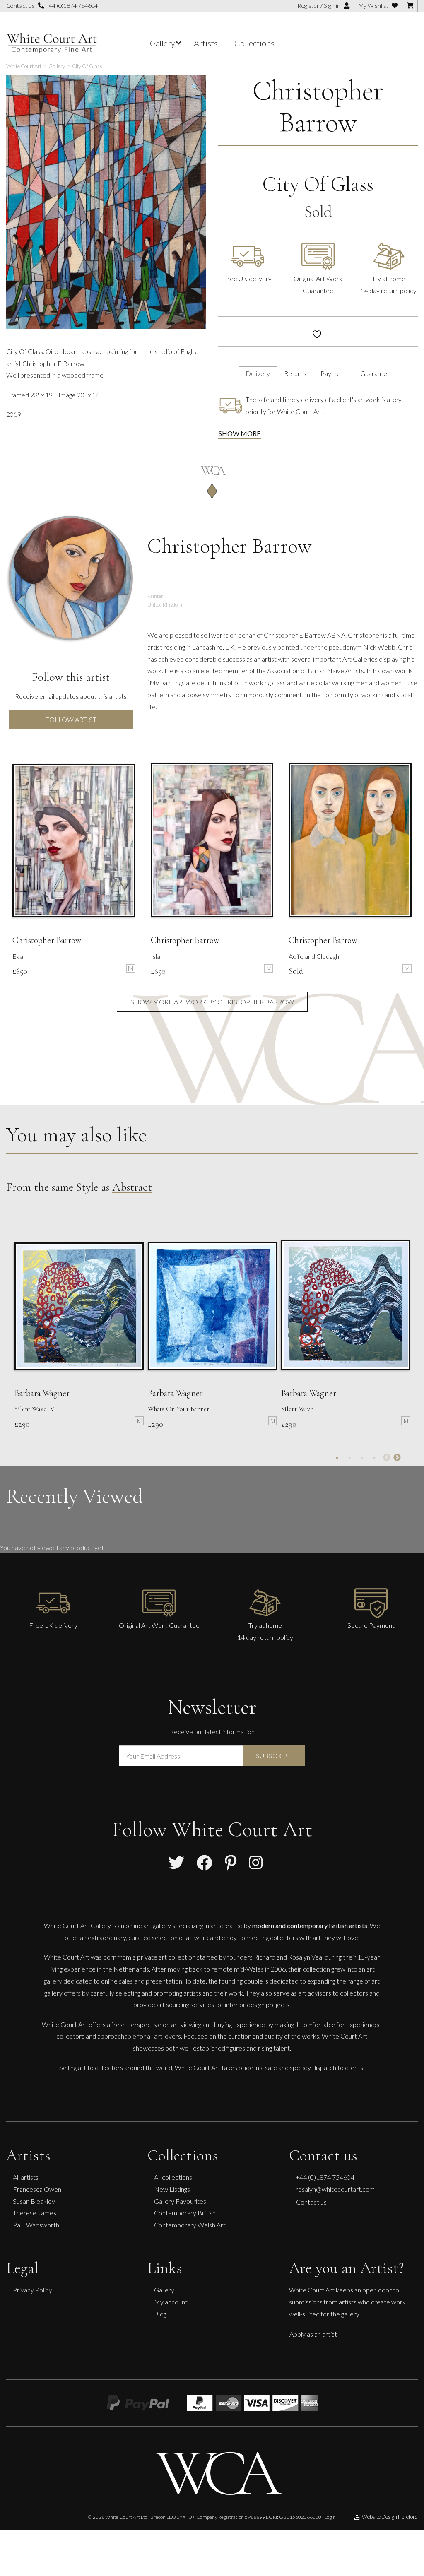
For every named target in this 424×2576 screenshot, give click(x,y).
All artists (26, 2177)
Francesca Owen (37, 2189)
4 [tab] (374, 1458)
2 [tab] (349, 1458)
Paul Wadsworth (36, 2225)
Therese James (35, 2213)
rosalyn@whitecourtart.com (335, 2189)
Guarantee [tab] (376, 373)
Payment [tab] (333, 373)
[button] (195, 87)
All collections (173, 2177)
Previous (387, 1458)
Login (330, 2517)
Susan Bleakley (34, 2201)
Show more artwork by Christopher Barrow (212, 1002)
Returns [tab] (295, 373)
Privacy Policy (33, 2290)
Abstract (132, 1187)
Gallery (164, 2290)
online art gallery (148, 1925)
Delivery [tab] (258, 373)
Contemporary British (185, 2213)
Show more (240, 433)
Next (397, 1458)
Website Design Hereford (390, 2517)
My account (171, 2302)
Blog (160, 2314)
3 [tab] (362, 1458)
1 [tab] (337, 1458)
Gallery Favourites (180, 2201)
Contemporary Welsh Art (190, 2225)
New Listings (172, 2189)
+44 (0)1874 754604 (71, 6)
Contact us (311, 2202)
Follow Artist (71, 719)
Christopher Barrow (318, 106)
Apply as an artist (313, 2334)
